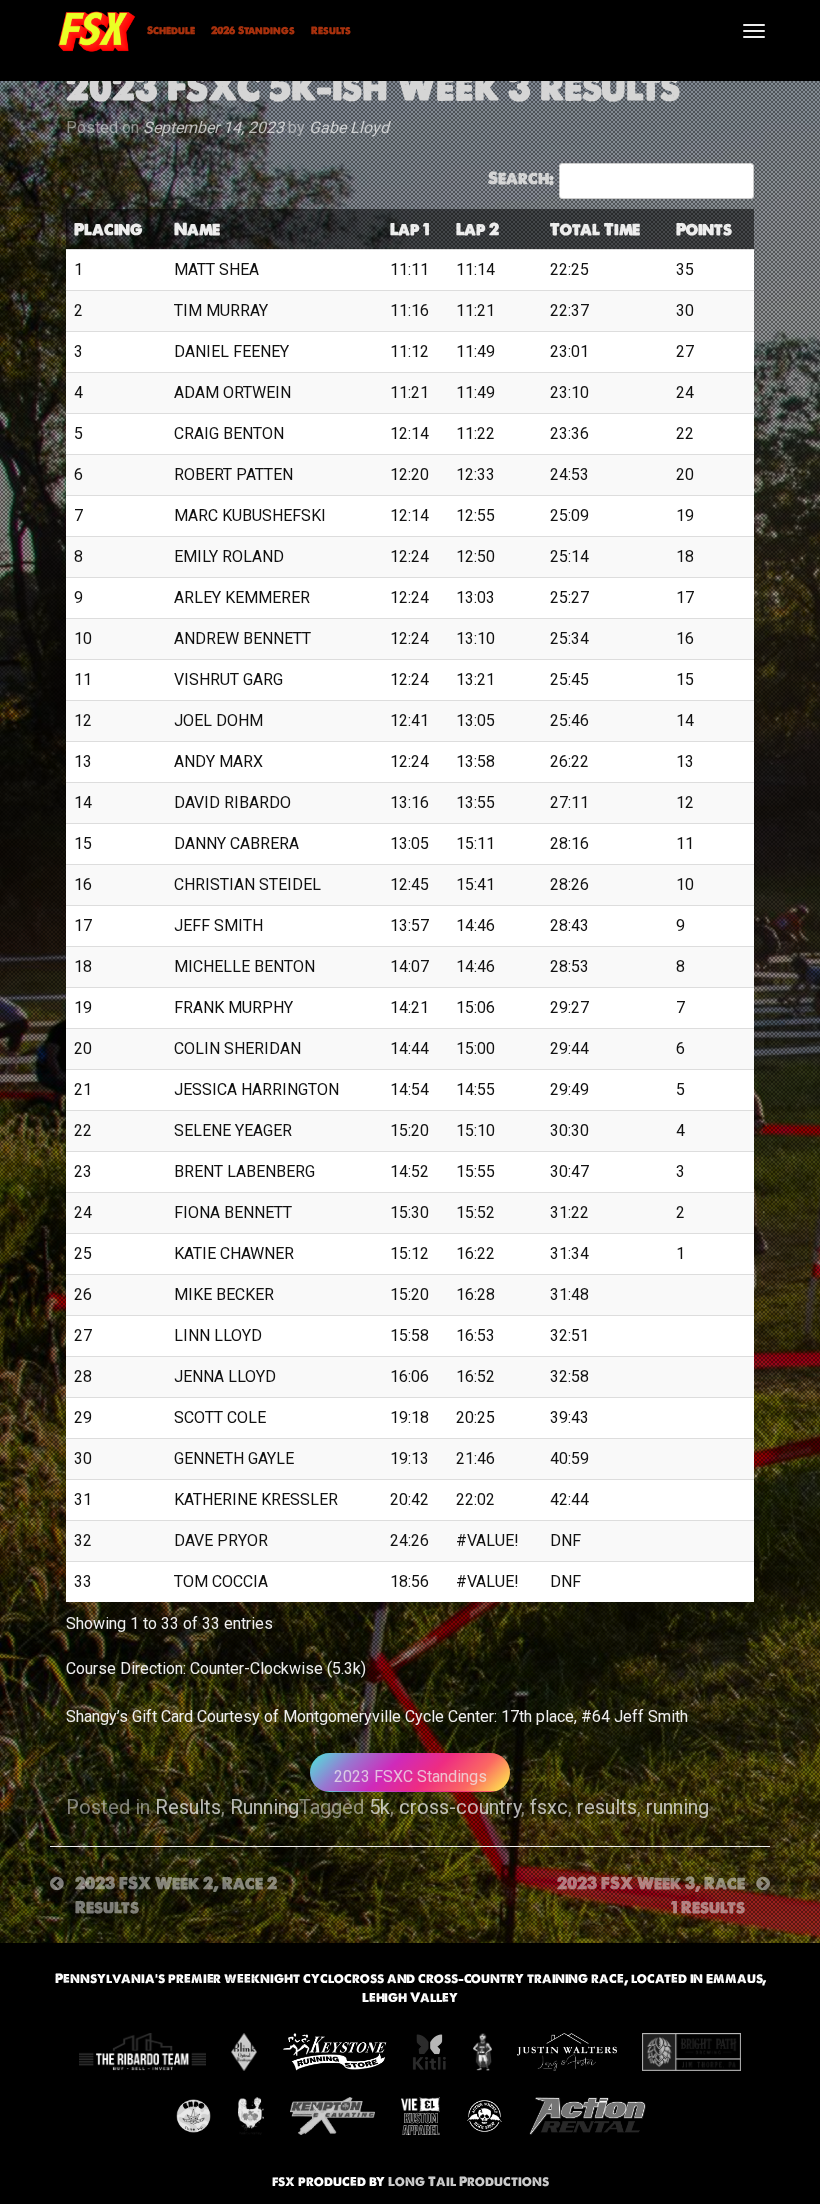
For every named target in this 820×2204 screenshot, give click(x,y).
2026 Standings (253, 30)
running (677, 1807)
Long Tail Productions (468, 2181)
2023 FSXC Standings (410, 1776)
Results (331, 30)
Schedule (171, 30)
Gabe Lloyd (349, 127)
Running (264, 1807)
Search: (521, 178)
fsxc (549, 1807)
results (607, 1807)
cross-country (460, 1807)
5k (379, 1807)
